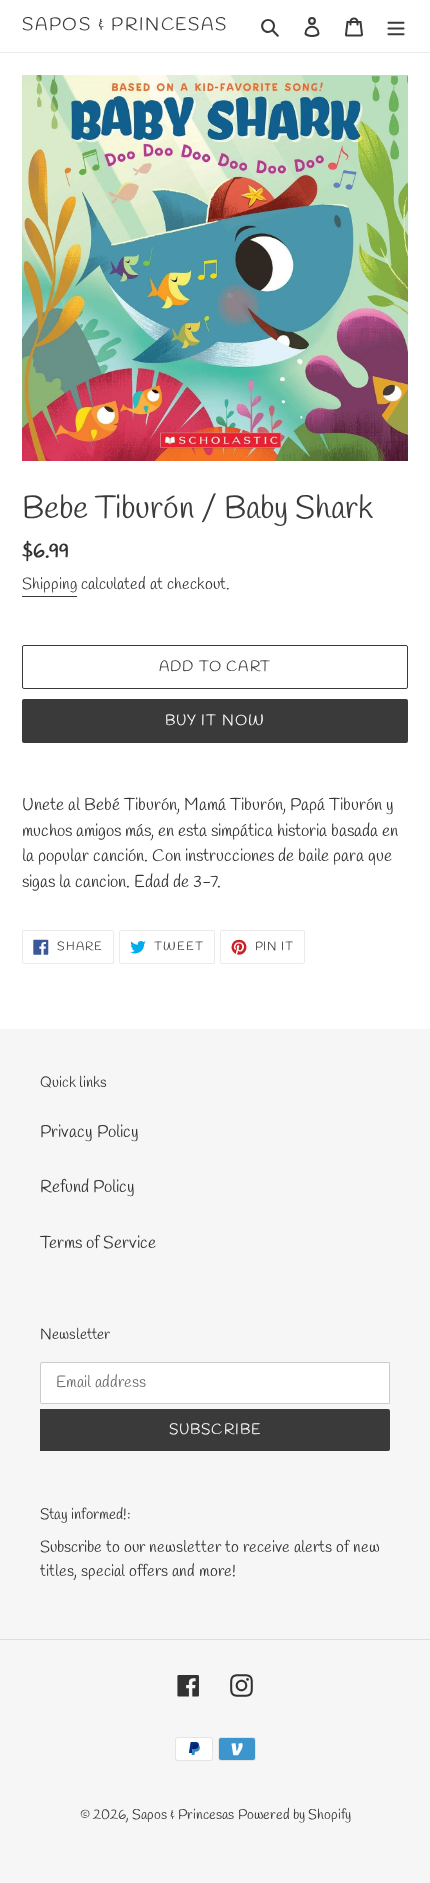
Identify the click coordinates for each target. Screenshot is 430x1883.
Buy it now (215, 721)
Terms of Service (98, 1243)
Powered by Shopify (294, 1815)
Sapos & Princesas (125, 26)
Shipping (49, 584)
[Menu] (396, 26)
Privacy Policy (89, 1132)
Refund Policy (87, 1187)
